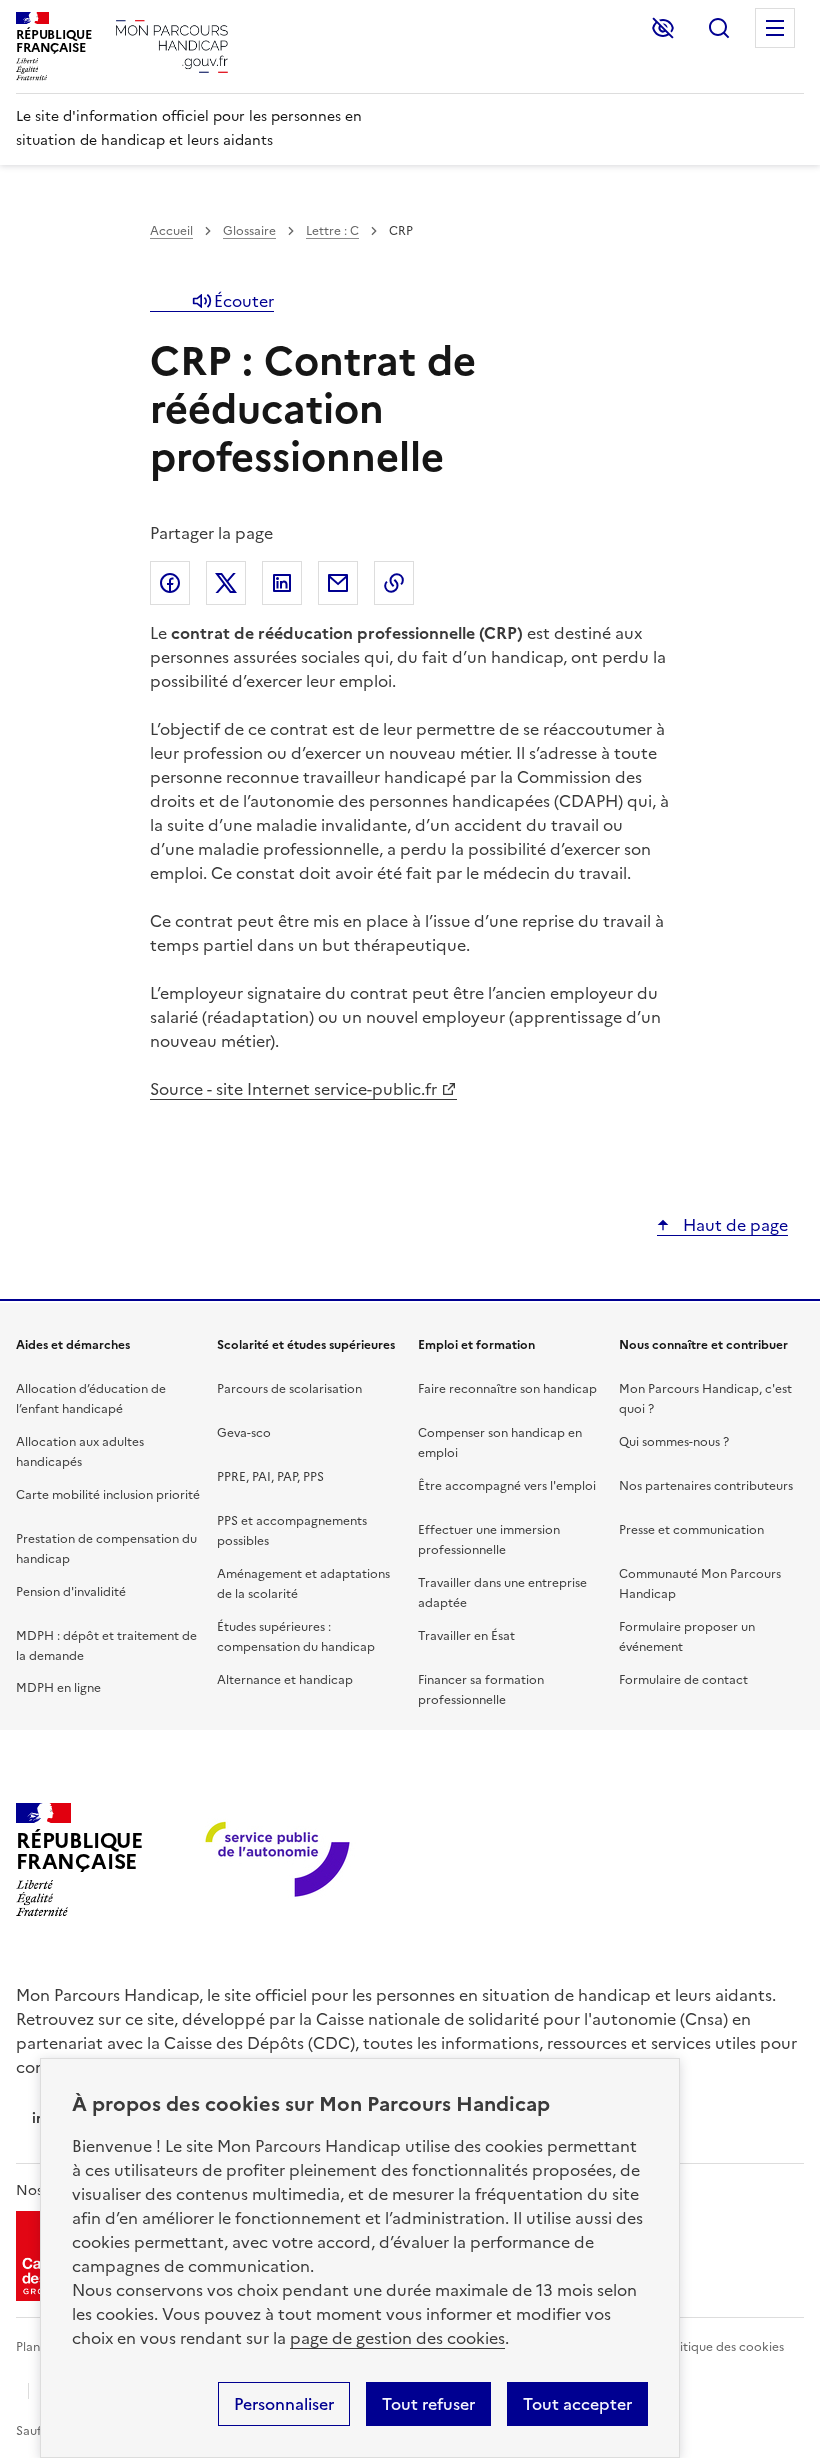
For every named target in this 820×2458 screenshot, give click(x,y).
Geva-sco (244, 1433)
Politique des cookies (723, 2347)
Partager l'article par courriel (338, 583)
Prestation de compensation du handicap (106, 1549)
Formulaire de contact (683, 1680)
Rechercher (719, 28)
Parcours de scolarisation (289, 1389)
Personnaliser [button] (284, 2404)
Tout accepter (577, 2404)
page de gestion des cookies (397, 2338)
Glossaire (249, 231)
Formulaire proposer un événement (687, 1637)
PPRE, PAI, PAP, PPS (270, 1477)
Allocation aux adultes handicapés (80, 1452)
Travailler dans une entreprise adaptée (502, 1593)
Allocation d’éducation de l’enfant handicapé (91, 1399)
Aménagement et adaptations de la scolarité (303, 1584)
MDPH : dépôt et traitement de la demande (106, 1646)
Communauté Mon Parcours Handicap (700, 1584)
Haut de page (733, 1225)
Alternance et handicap (285, 1680)
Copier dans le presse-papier (394, 583)
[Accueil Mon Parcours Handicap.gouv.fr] (172, 46)
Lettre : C (332, 231)
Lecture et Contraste (663, 28)
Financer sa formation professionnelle (481, 1690)
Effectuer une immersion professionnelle (489, 1540)
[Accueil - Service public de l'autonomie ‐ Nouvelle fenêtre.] (279, 1860)
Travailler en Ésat (466, 1636)
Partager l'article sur (170, 583)
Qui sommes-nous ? (674, 1442)
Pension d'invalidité (71, 1592)
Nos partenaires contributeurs (706, 1486)
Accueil (171, 231)
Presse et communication (691, 1530)
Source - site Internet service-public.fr (293, 1089)
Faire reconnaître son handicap (507, 1389)
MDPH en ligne (58, 1688)
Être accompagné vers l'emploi (507, 1486)
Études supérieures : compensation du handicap (296, 1637)
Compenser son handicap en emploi (500, 1443)
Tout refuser (428, 2404)
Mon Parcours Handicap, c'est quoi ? (705, 1399)
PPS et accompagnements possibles (292, 1531)
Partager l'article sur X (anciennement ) (226, 583)
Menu (775, 28)
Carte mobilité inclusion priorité (108, 1495)
